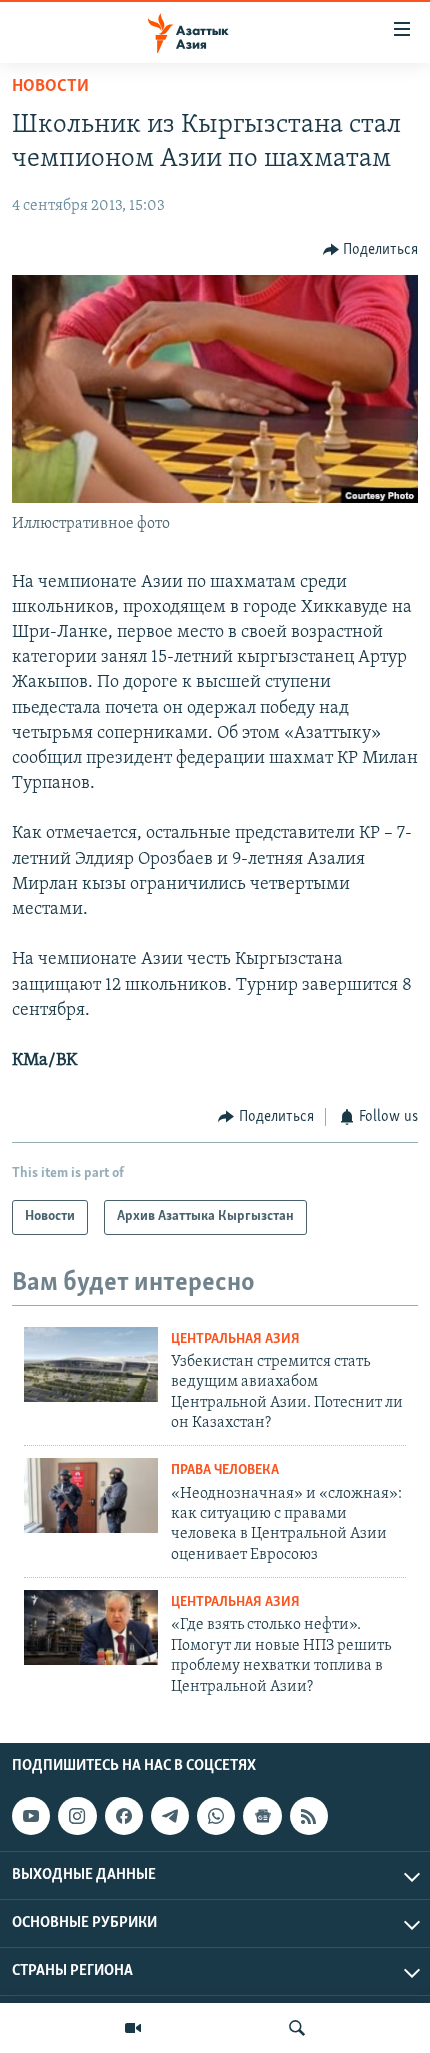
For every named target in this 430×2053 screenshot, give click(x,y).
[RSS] (309, 1816)
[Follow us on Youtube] (31, 1816)
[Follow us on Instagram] (77, 1816)
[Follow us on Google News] (262, 1816)
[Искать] (297, 2028)
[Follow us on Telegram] (170, 1816)
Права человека (225, 1470)
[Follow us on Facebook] (124, 1816)
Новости (50, 87)
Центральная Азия (235, 1339)
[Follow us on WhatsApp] (216, 1816)
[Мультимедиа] (133, 2028)
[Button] (371, 250)
